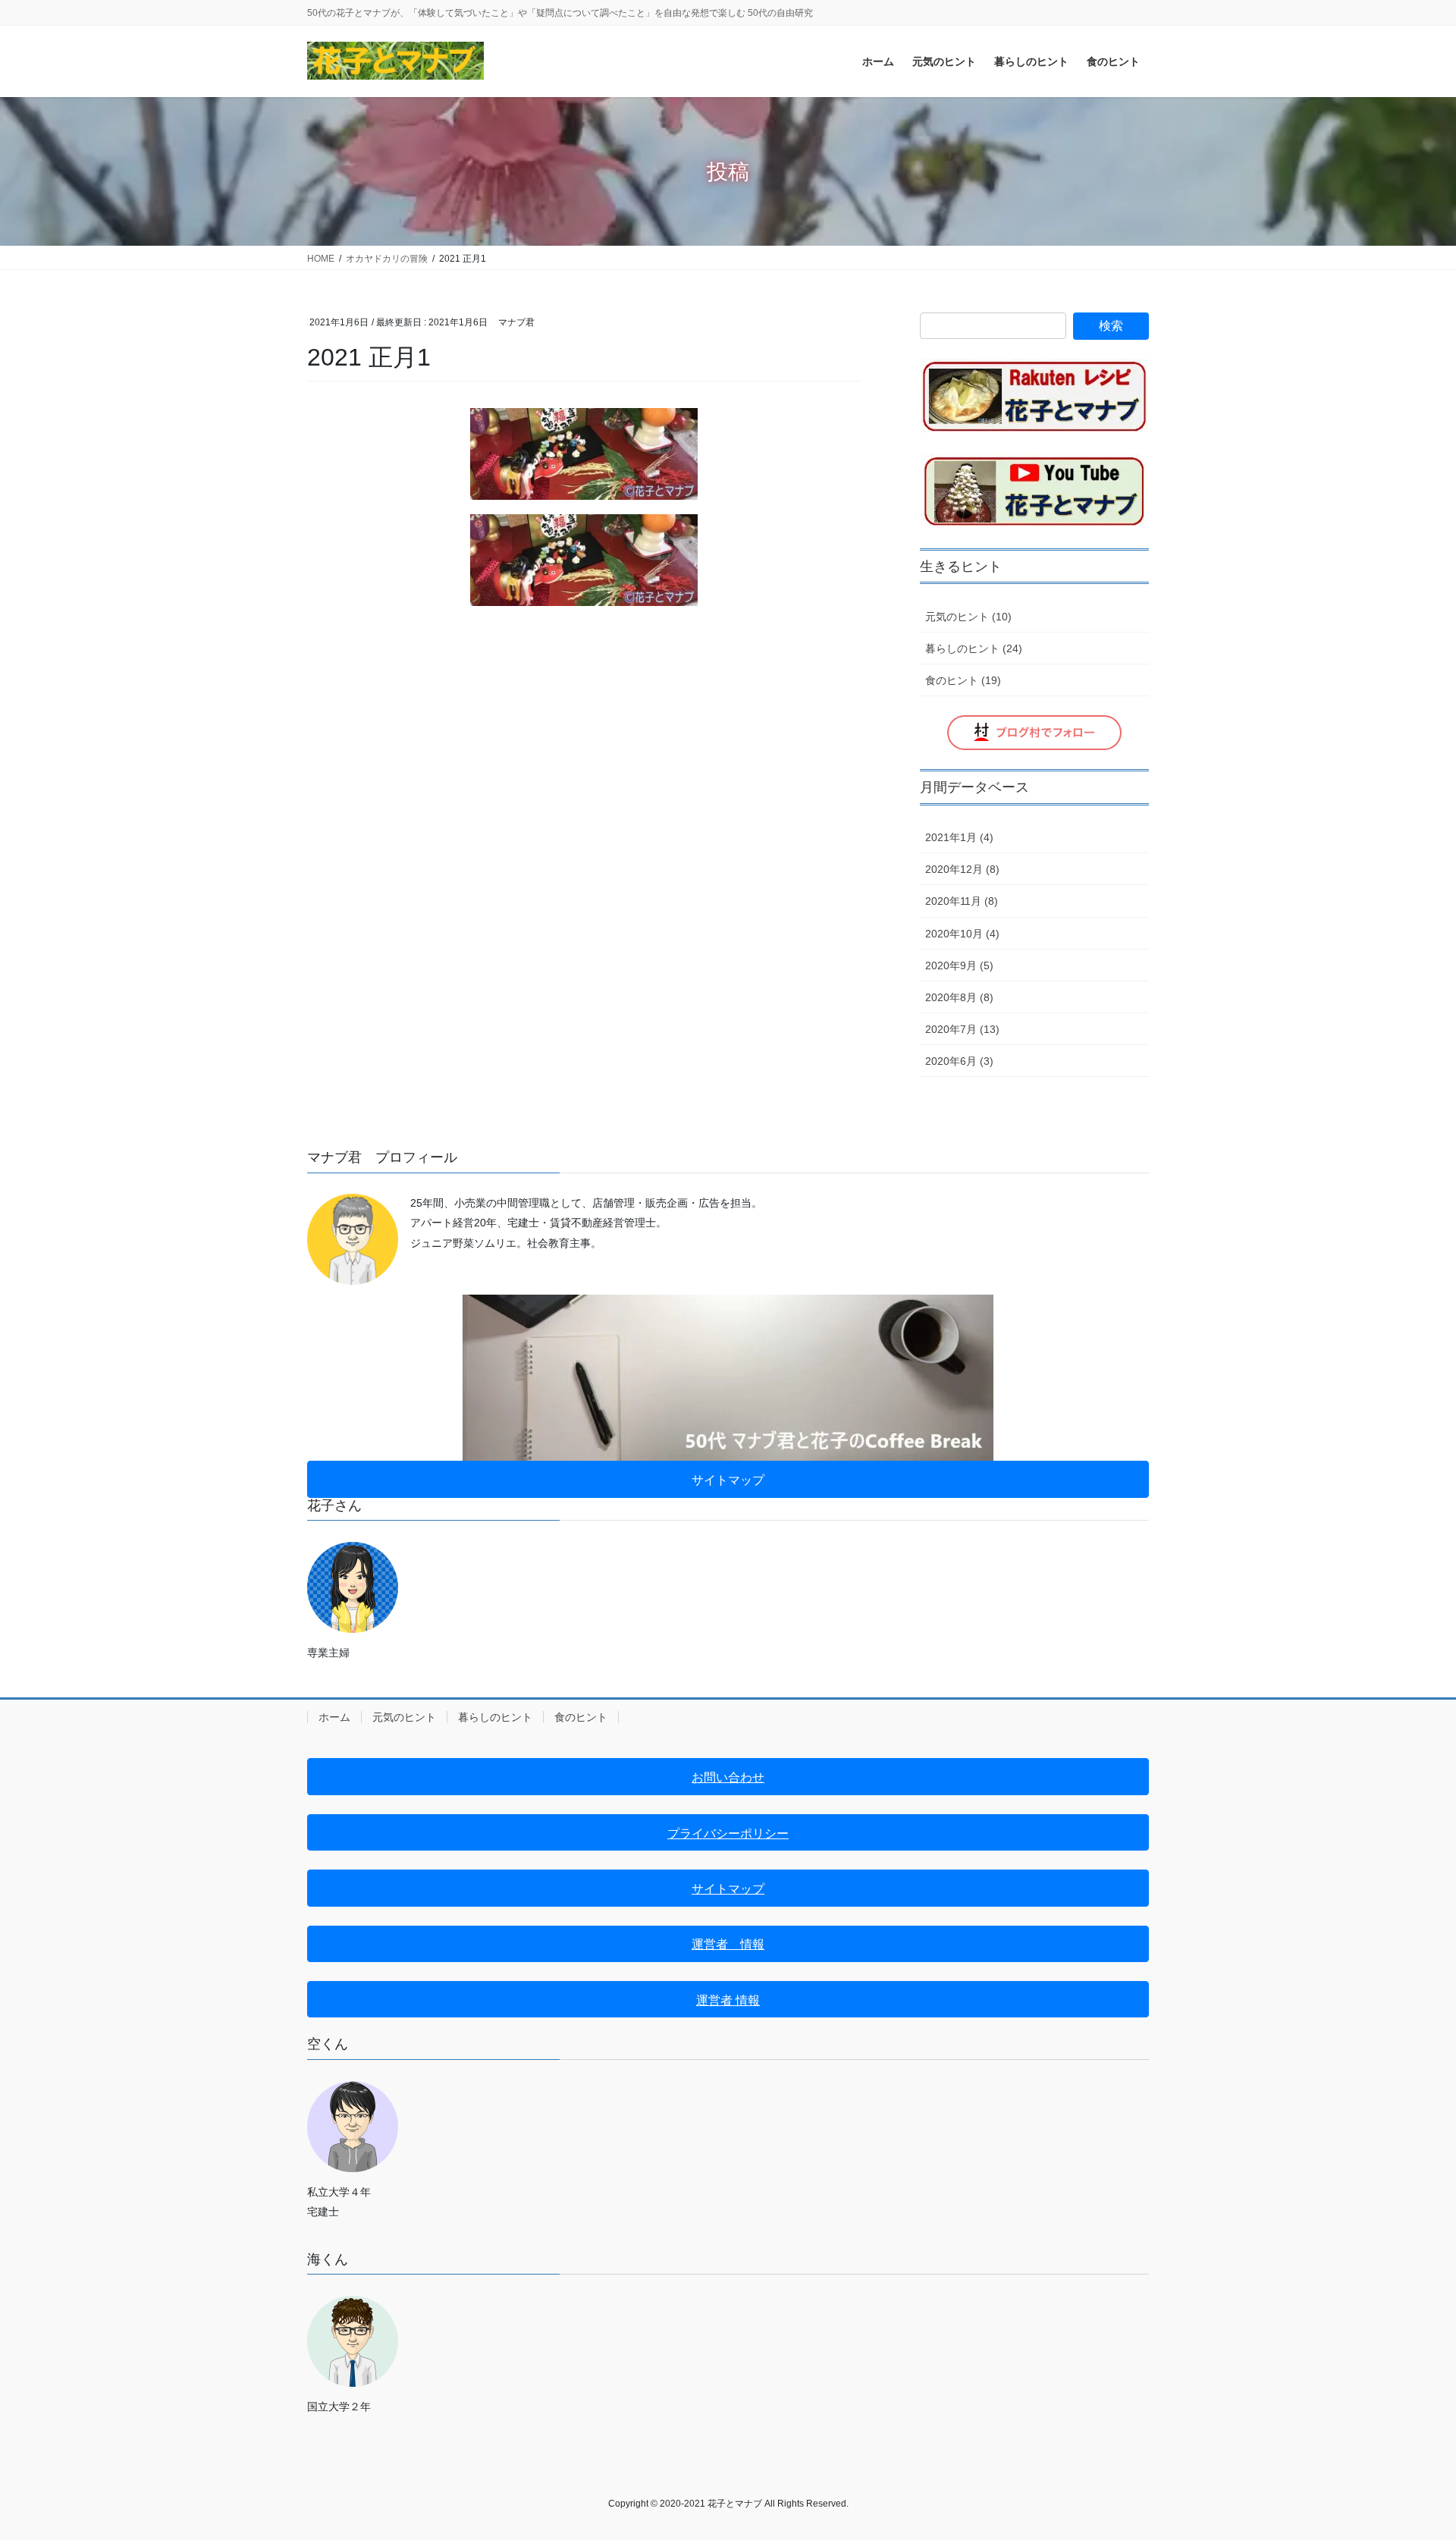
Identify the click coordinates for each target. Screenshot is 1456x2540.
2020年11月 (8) (962, 901)
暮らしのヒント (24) (974, 648)
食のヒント (581, 1717)
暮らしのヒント (495, 1717)
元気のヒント (404, 1717)
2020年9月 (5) (959, 965)
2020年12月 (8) (962, 869)
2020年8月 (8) (959, 997)
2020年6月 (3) (959, 1061)
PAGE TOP (1409, 2451)
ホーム (334, 1717)
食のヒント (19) (963, 680)
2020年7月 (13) (962, 1029)
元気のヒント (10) (968, 617)
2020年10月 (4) (962, 934)
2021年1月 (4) (959, 837)
